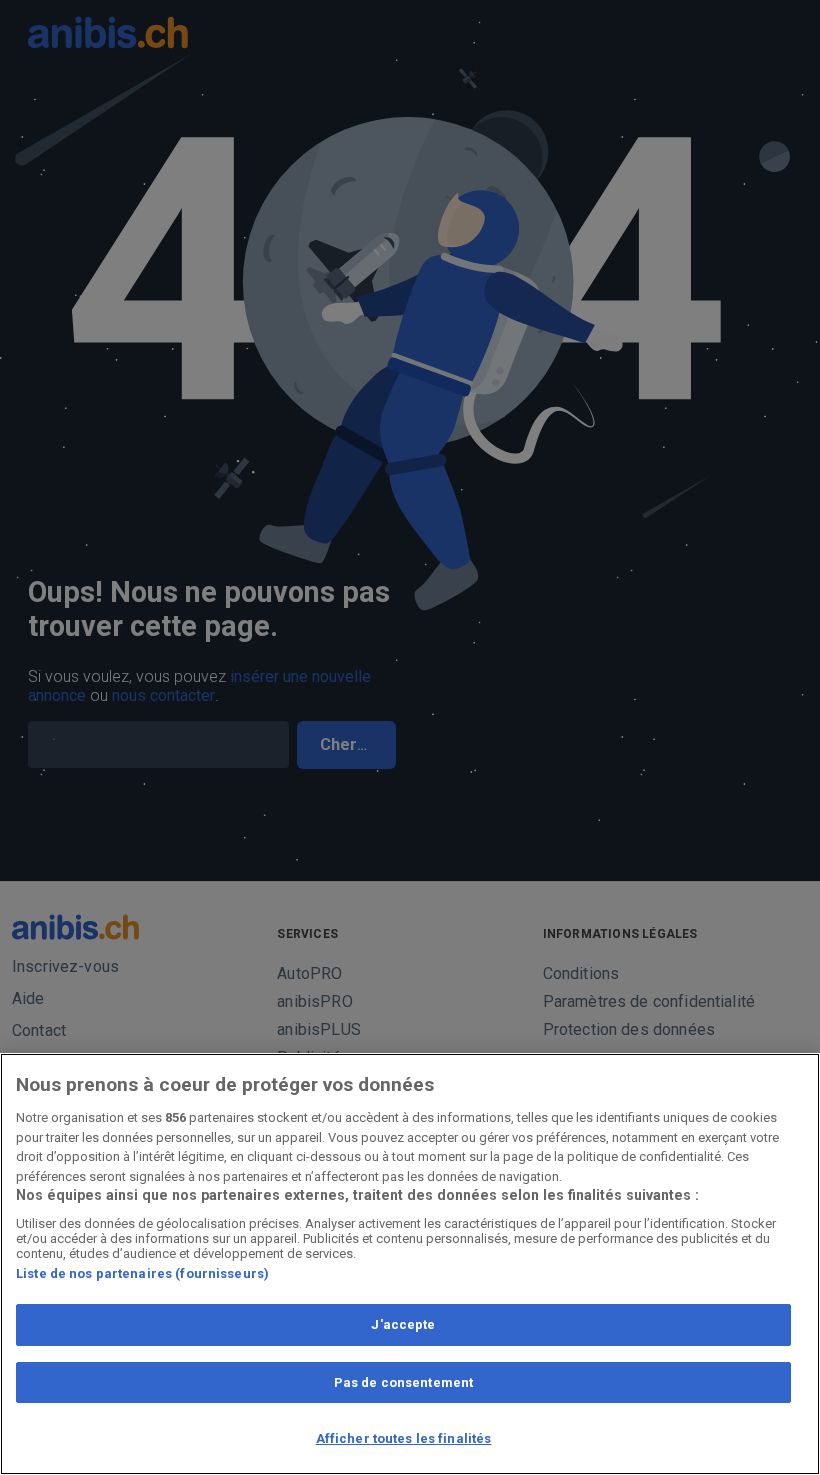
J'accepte (403, 1324)
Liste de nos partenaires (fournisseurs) (142, 1273)
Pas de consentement (403, 1382)
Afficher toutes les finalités (404, 1438)
